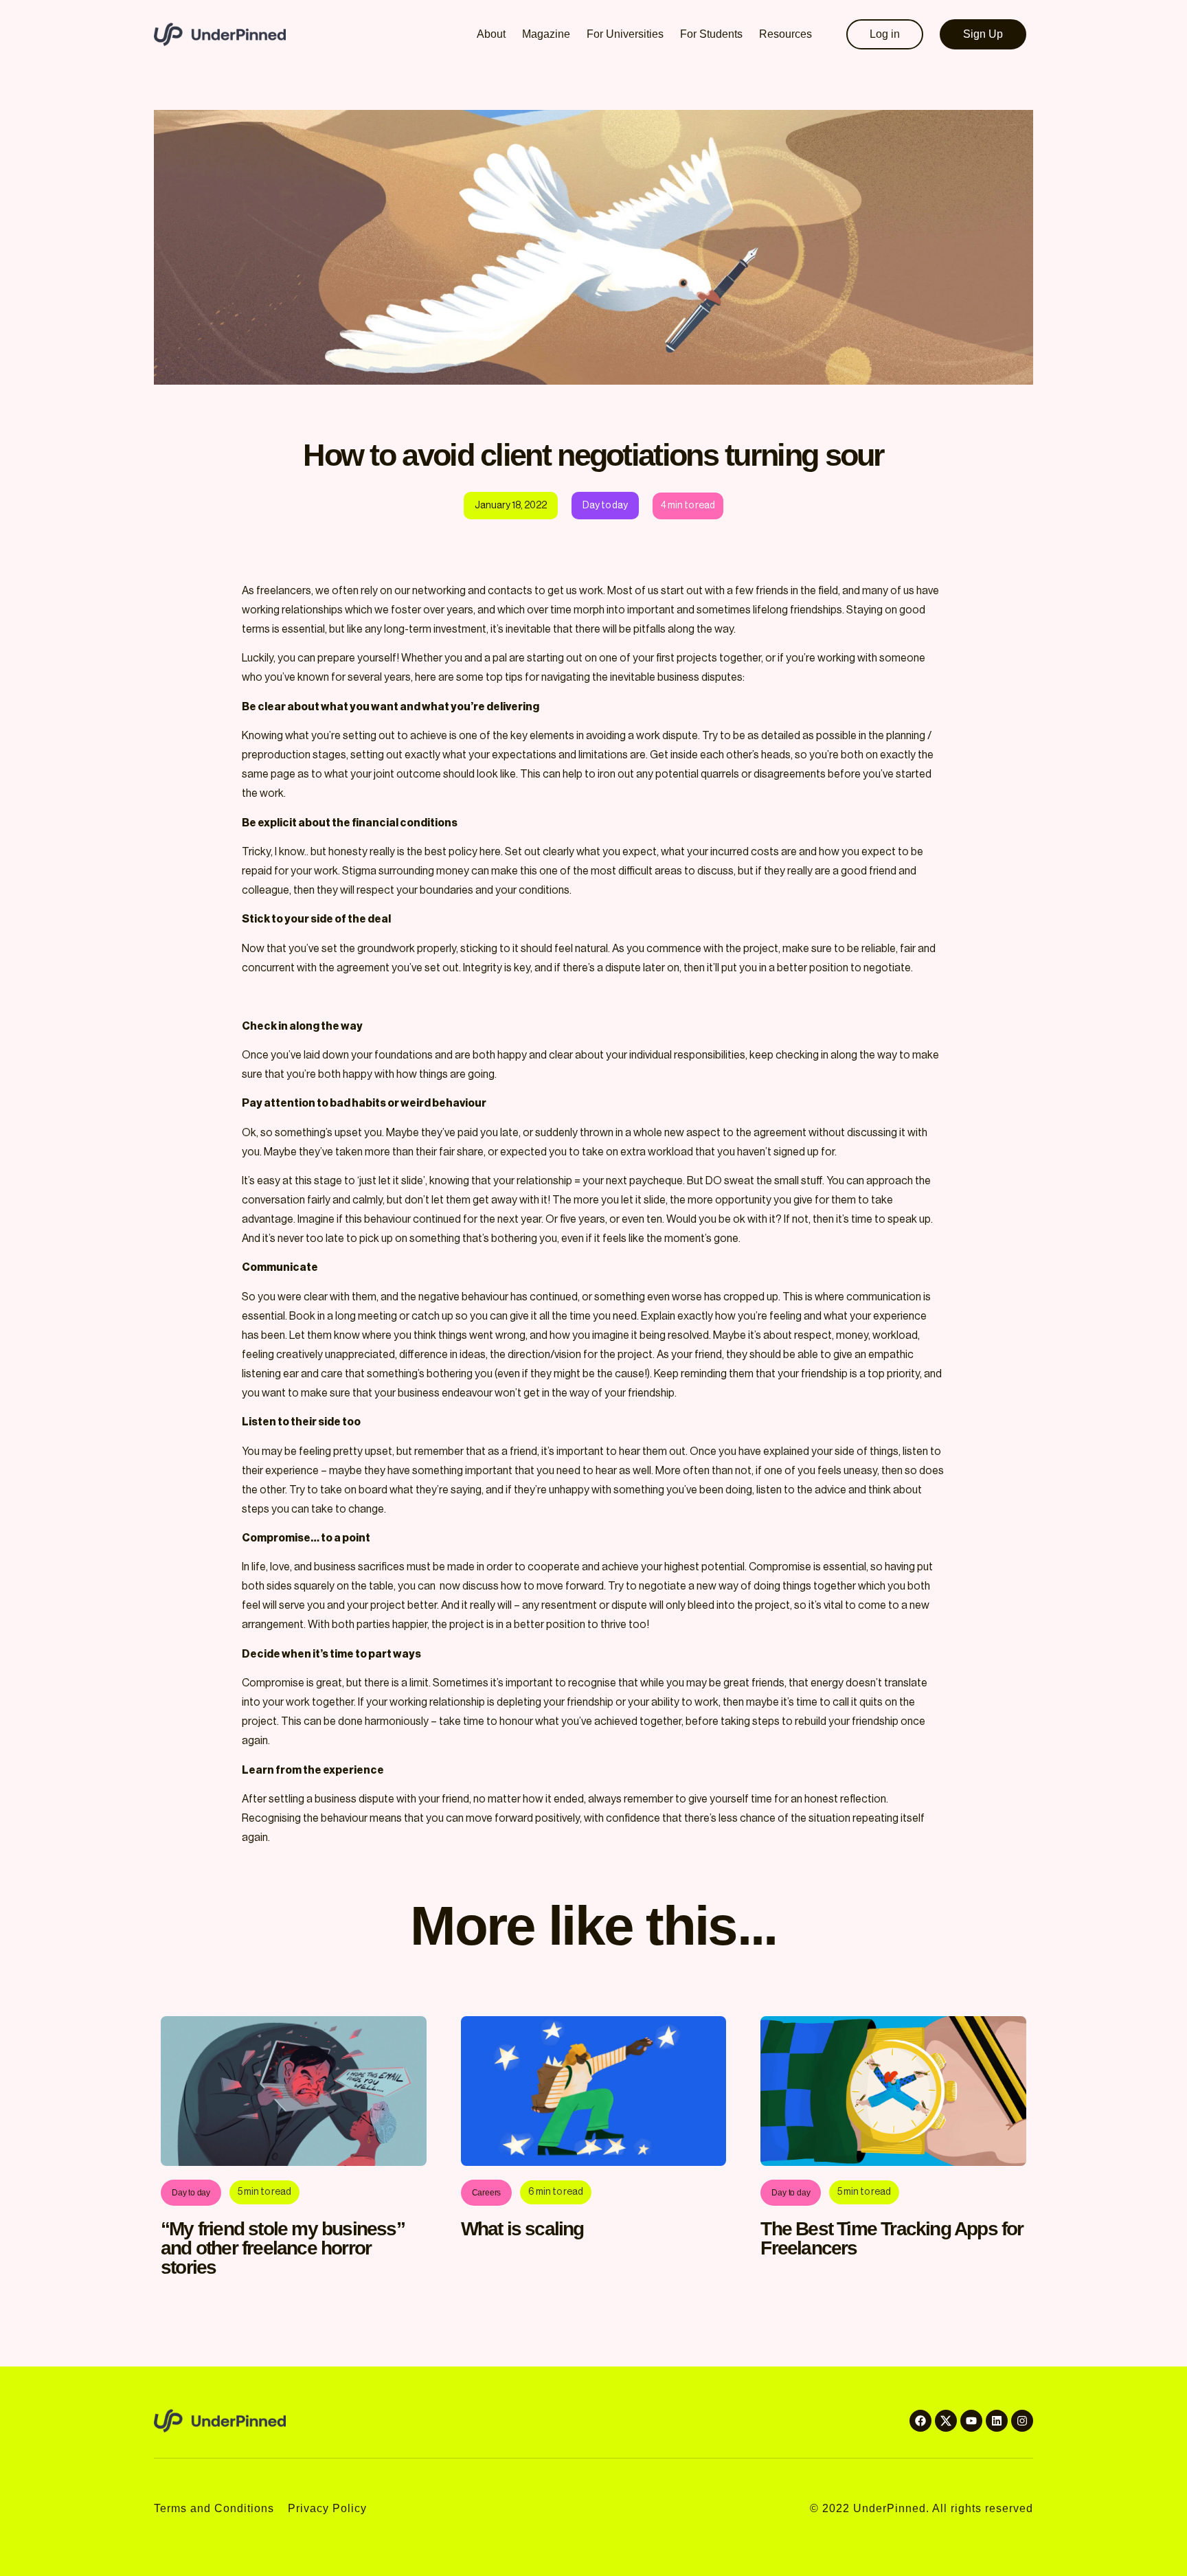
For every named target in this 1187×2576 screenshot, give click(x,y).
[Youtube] (971, 2421)
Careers (487, 2193)
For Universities (625, 34)
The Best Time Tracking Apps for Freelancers (892, 2238)
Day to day (191, 2193)
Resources (785, 34)
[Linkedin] (997, 2421)
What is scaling (522, 2229)
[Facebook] (920, 2421)
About (491, 34)
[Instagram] (1022, 2421)
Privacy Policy (327, 2508)
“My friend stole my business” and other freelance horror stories (283, 2248)
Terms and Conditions (214, 2508)
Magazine (546, 34)
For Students (711, 34)
